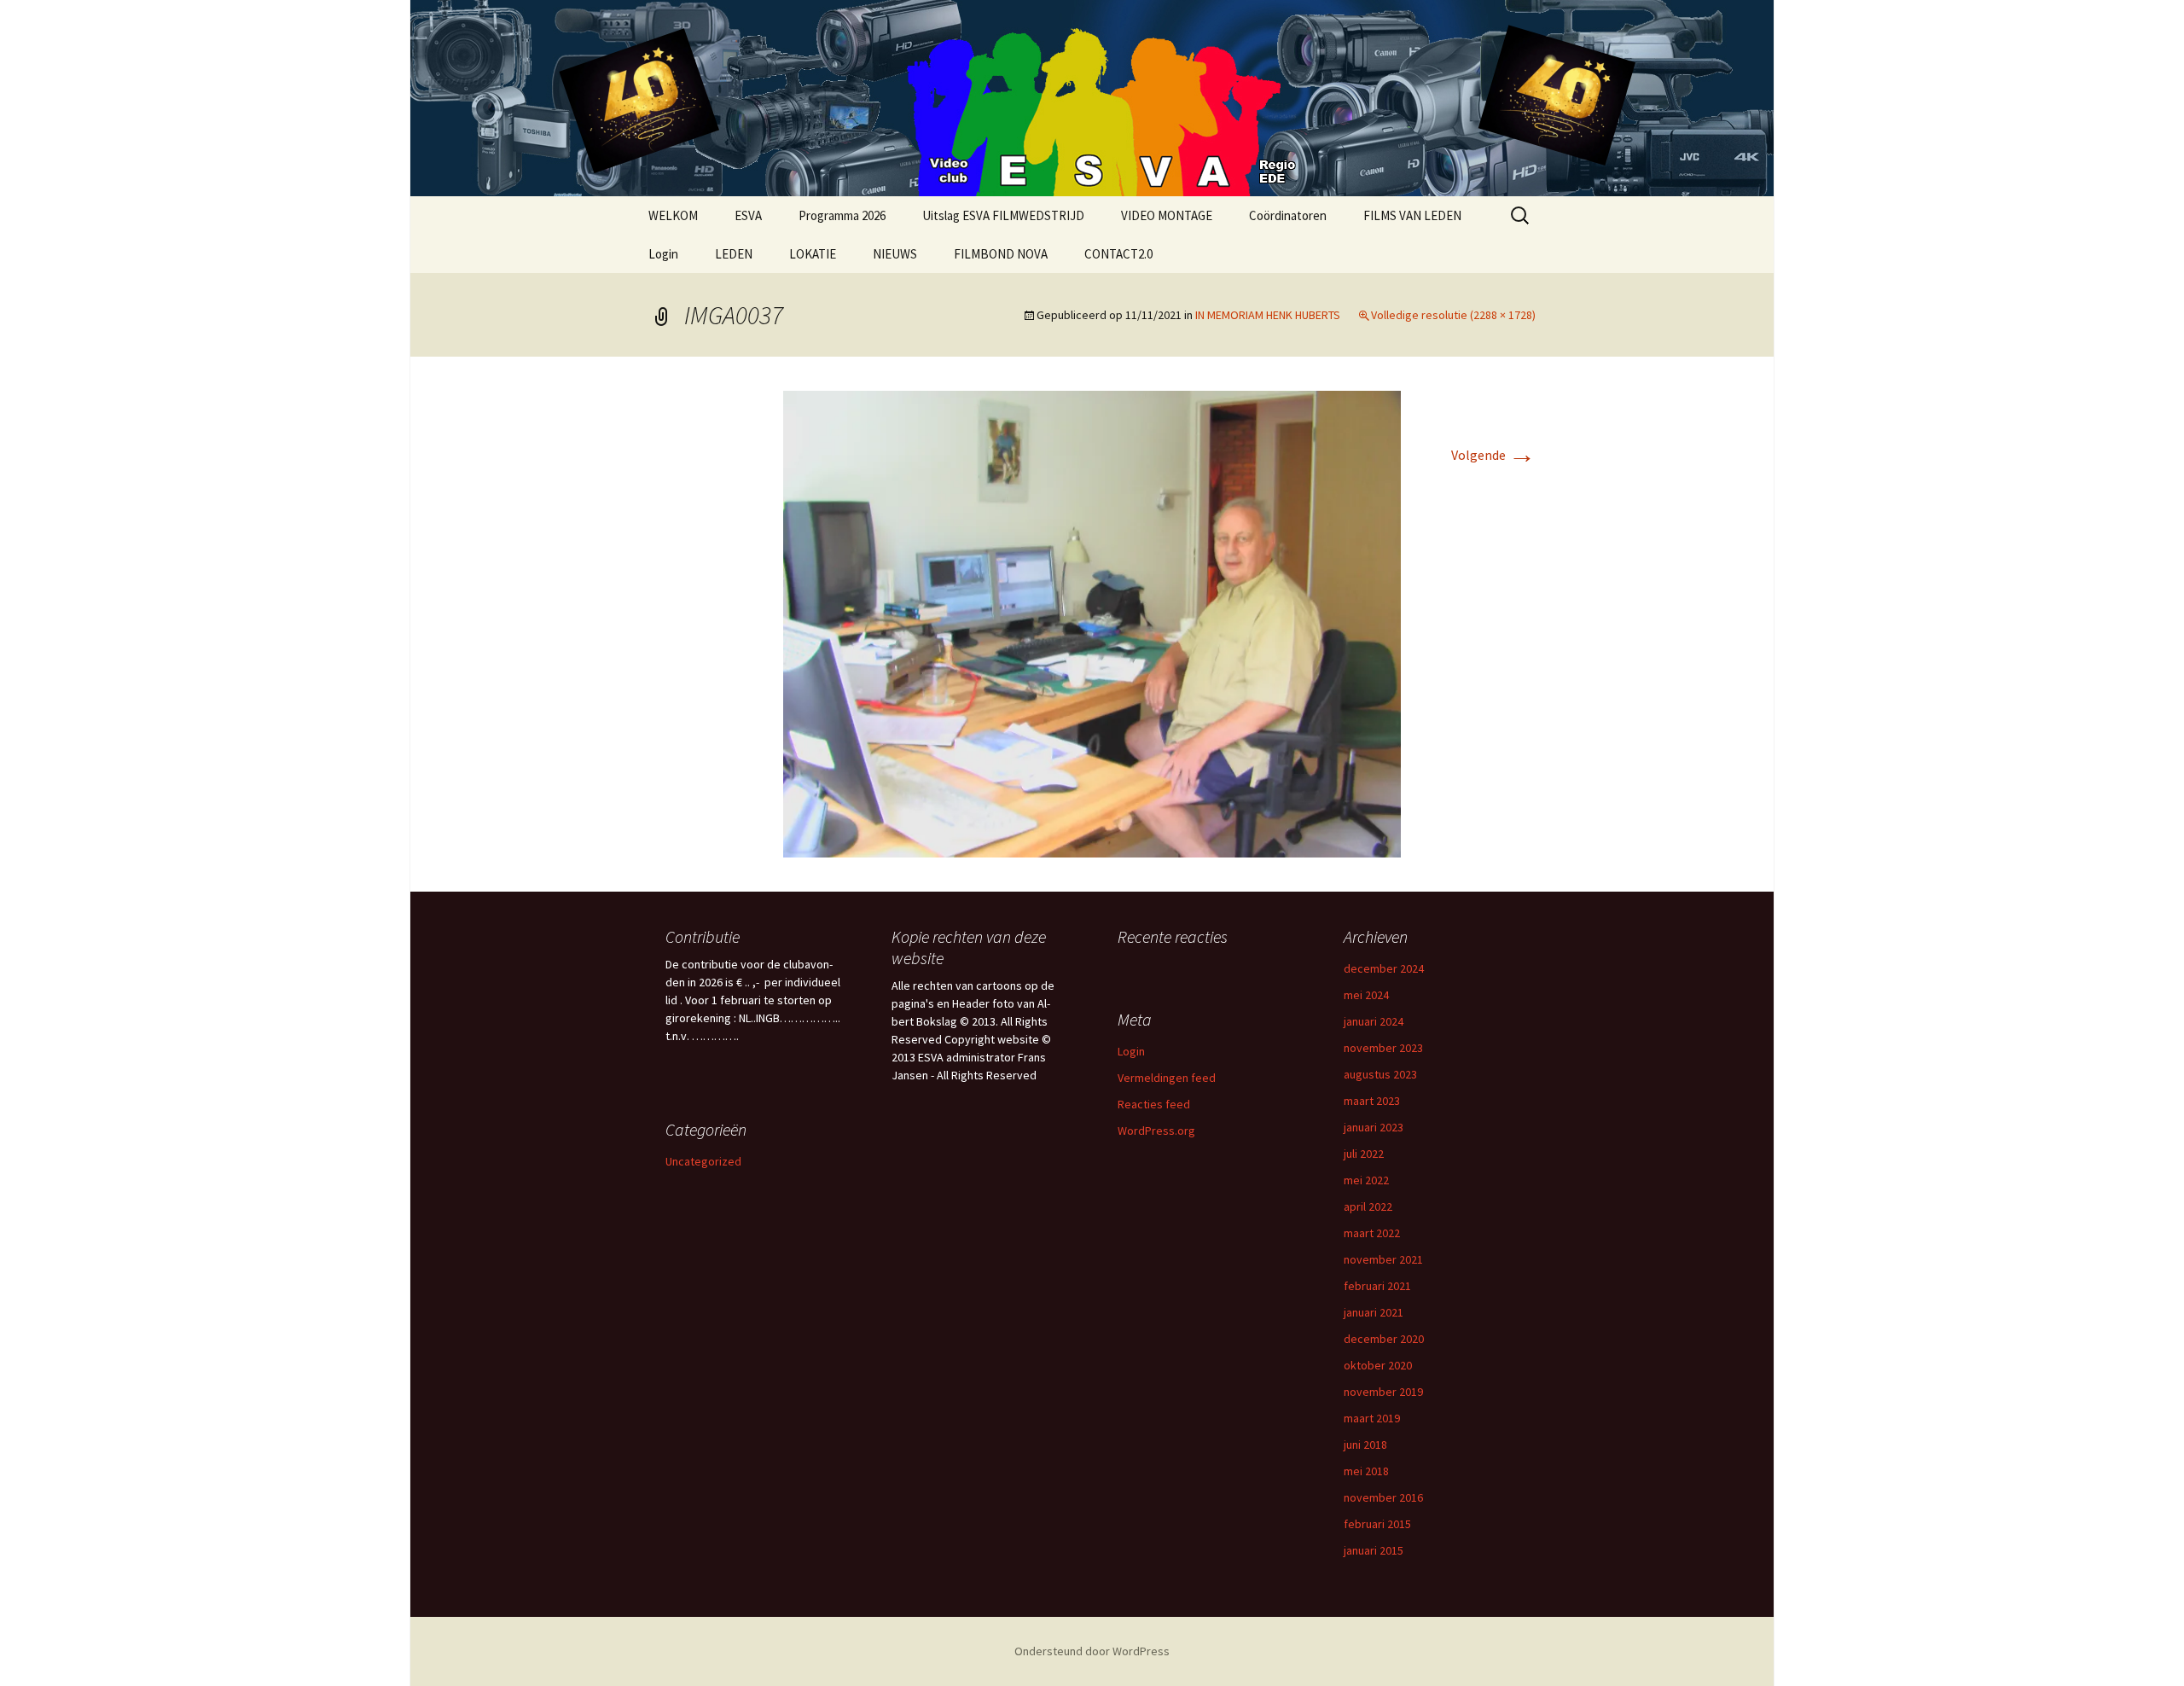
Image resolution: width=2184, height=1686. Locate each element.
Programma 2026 (842, 215)
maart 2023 (1372, 1101)
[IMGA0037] (1092, 622)
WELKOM (673, 215)
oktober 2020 (1378, 1365)
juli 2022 (1364, 1154)
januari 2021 (1374, 1312)
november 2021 (1383, 1259)
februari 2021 (1377, 1286)
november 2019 (1383, 1392)
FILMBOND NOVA (1001, 254)
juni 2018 (1365, 1445)
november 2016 (1383, 1497)
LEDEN (734, 254)
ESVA (748, 215)
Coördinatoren (1288, 215)
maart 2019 (1372, 1418)
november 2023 (1383, 1048)
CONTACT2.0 (1118, 254)
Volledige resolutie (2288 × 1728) (1453, 315)
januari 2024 (1374, 1021)
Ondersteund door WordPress (1092, 1651)
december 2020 (1384, 1339)
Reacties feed (1154, 1104)
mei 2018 (1366, 1471)
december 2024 (1384, 968)
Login (663, 254)
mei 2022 (1366, 1180)
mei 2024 (1366, 995)
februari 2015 (1377, 1524)
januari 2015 (1374, 1550)
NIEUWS (895, 254)
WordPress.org (1156, 1131)
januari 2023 (1374, 1127)
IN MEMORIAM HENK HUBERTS (1268, 315)
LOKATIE (813, 254)
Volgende (1493, 455)
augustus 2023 (1380, 1074)
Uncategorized (703, 1161)
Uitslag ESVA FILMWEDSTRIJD (1003, 215)
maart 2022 (1372, 1233)
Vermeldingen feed (1167, 1078)
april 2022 (1368, 1206)
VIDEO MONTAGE (1167, 215)
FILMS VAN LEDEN (1412, 215)
